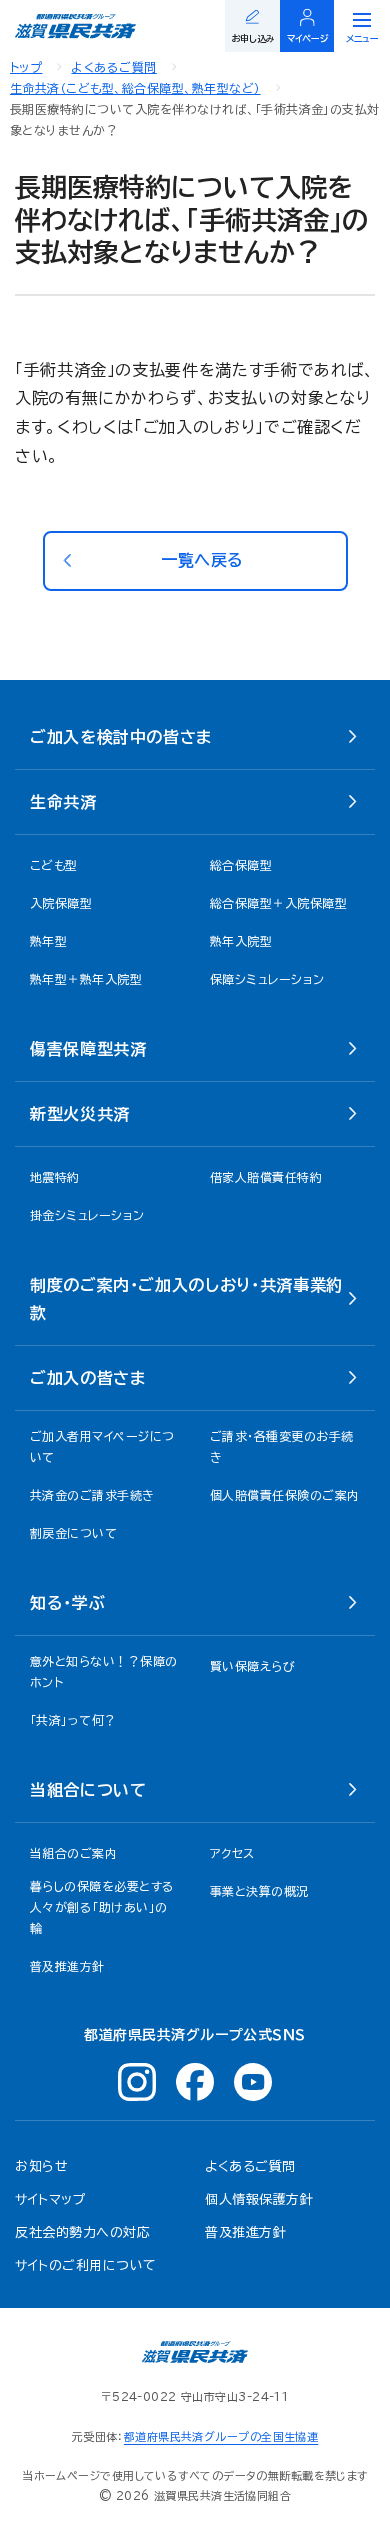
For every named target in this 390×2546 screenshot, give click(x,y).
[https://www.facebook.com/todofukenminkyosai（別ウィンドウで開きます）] (195, 2082)
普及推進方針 (245, 2232)
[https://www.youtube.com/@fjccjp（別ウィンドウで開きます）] (253, 2082)
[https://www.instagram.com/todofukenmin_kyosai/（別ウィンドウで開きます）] (137, 2082)
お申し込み (253, 38)
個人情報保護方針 (259, 2199)
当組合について (88, 1790)
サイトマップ (50, 2199)
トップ (26, 67)
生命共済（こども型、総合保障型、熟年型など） (135, 88)
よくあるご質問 (113, 67)
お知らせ (41, 2166)
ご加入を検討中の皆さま (121, 737)
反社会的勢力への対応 (82, 2232)
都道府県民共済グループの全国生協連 (221, 2436)
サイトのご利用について (86, 2265)
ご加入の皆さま (87, 1378)
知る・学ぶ (67, 1603)
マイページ (308, 38)
